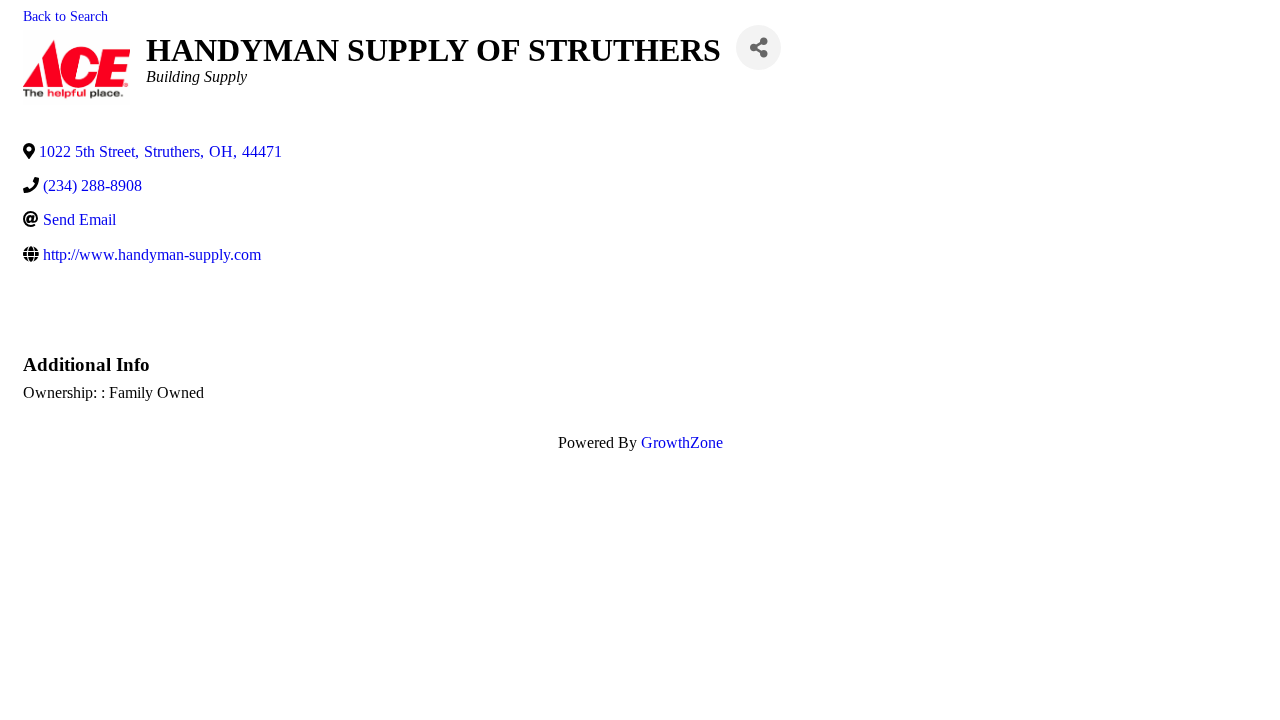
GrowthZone (682, 442)
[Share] (758, 47)
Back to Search (65, 16)
